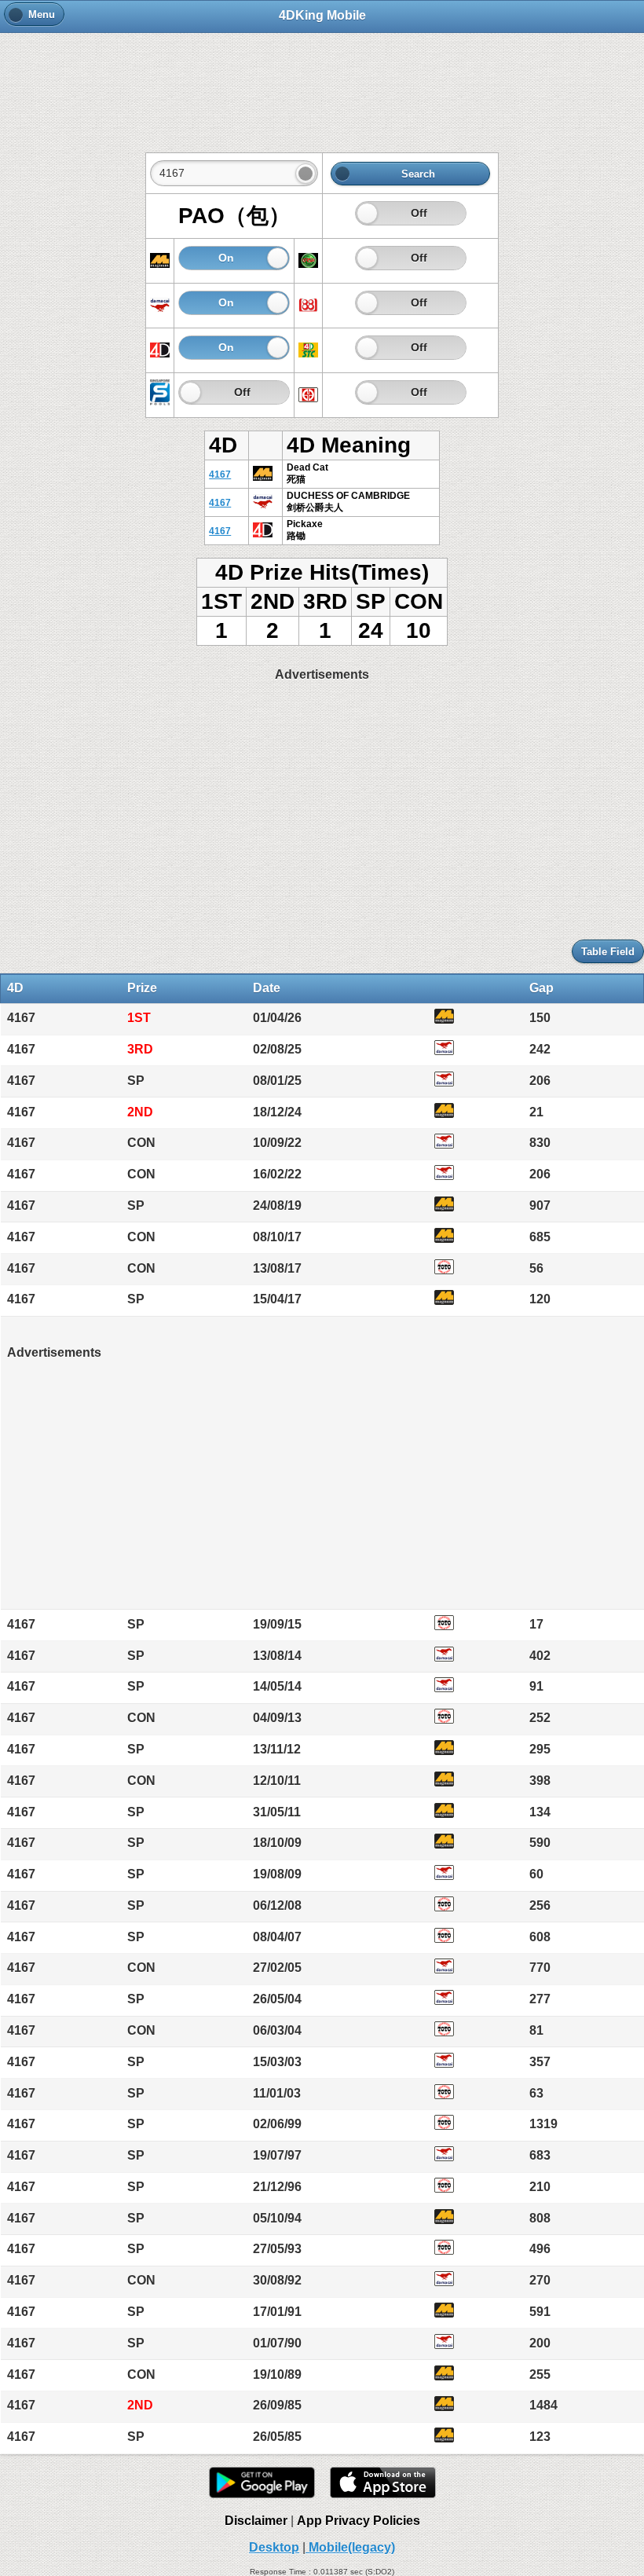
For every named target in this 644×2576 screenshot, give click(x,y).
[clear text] (306, 174)
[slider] (367, 213)
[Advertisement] (322, 84)
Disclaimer (256, 2521)
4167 (220, 475)
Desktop (274, 2547)
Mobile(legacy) (350, 2547)
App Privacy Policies (359, 2521)
